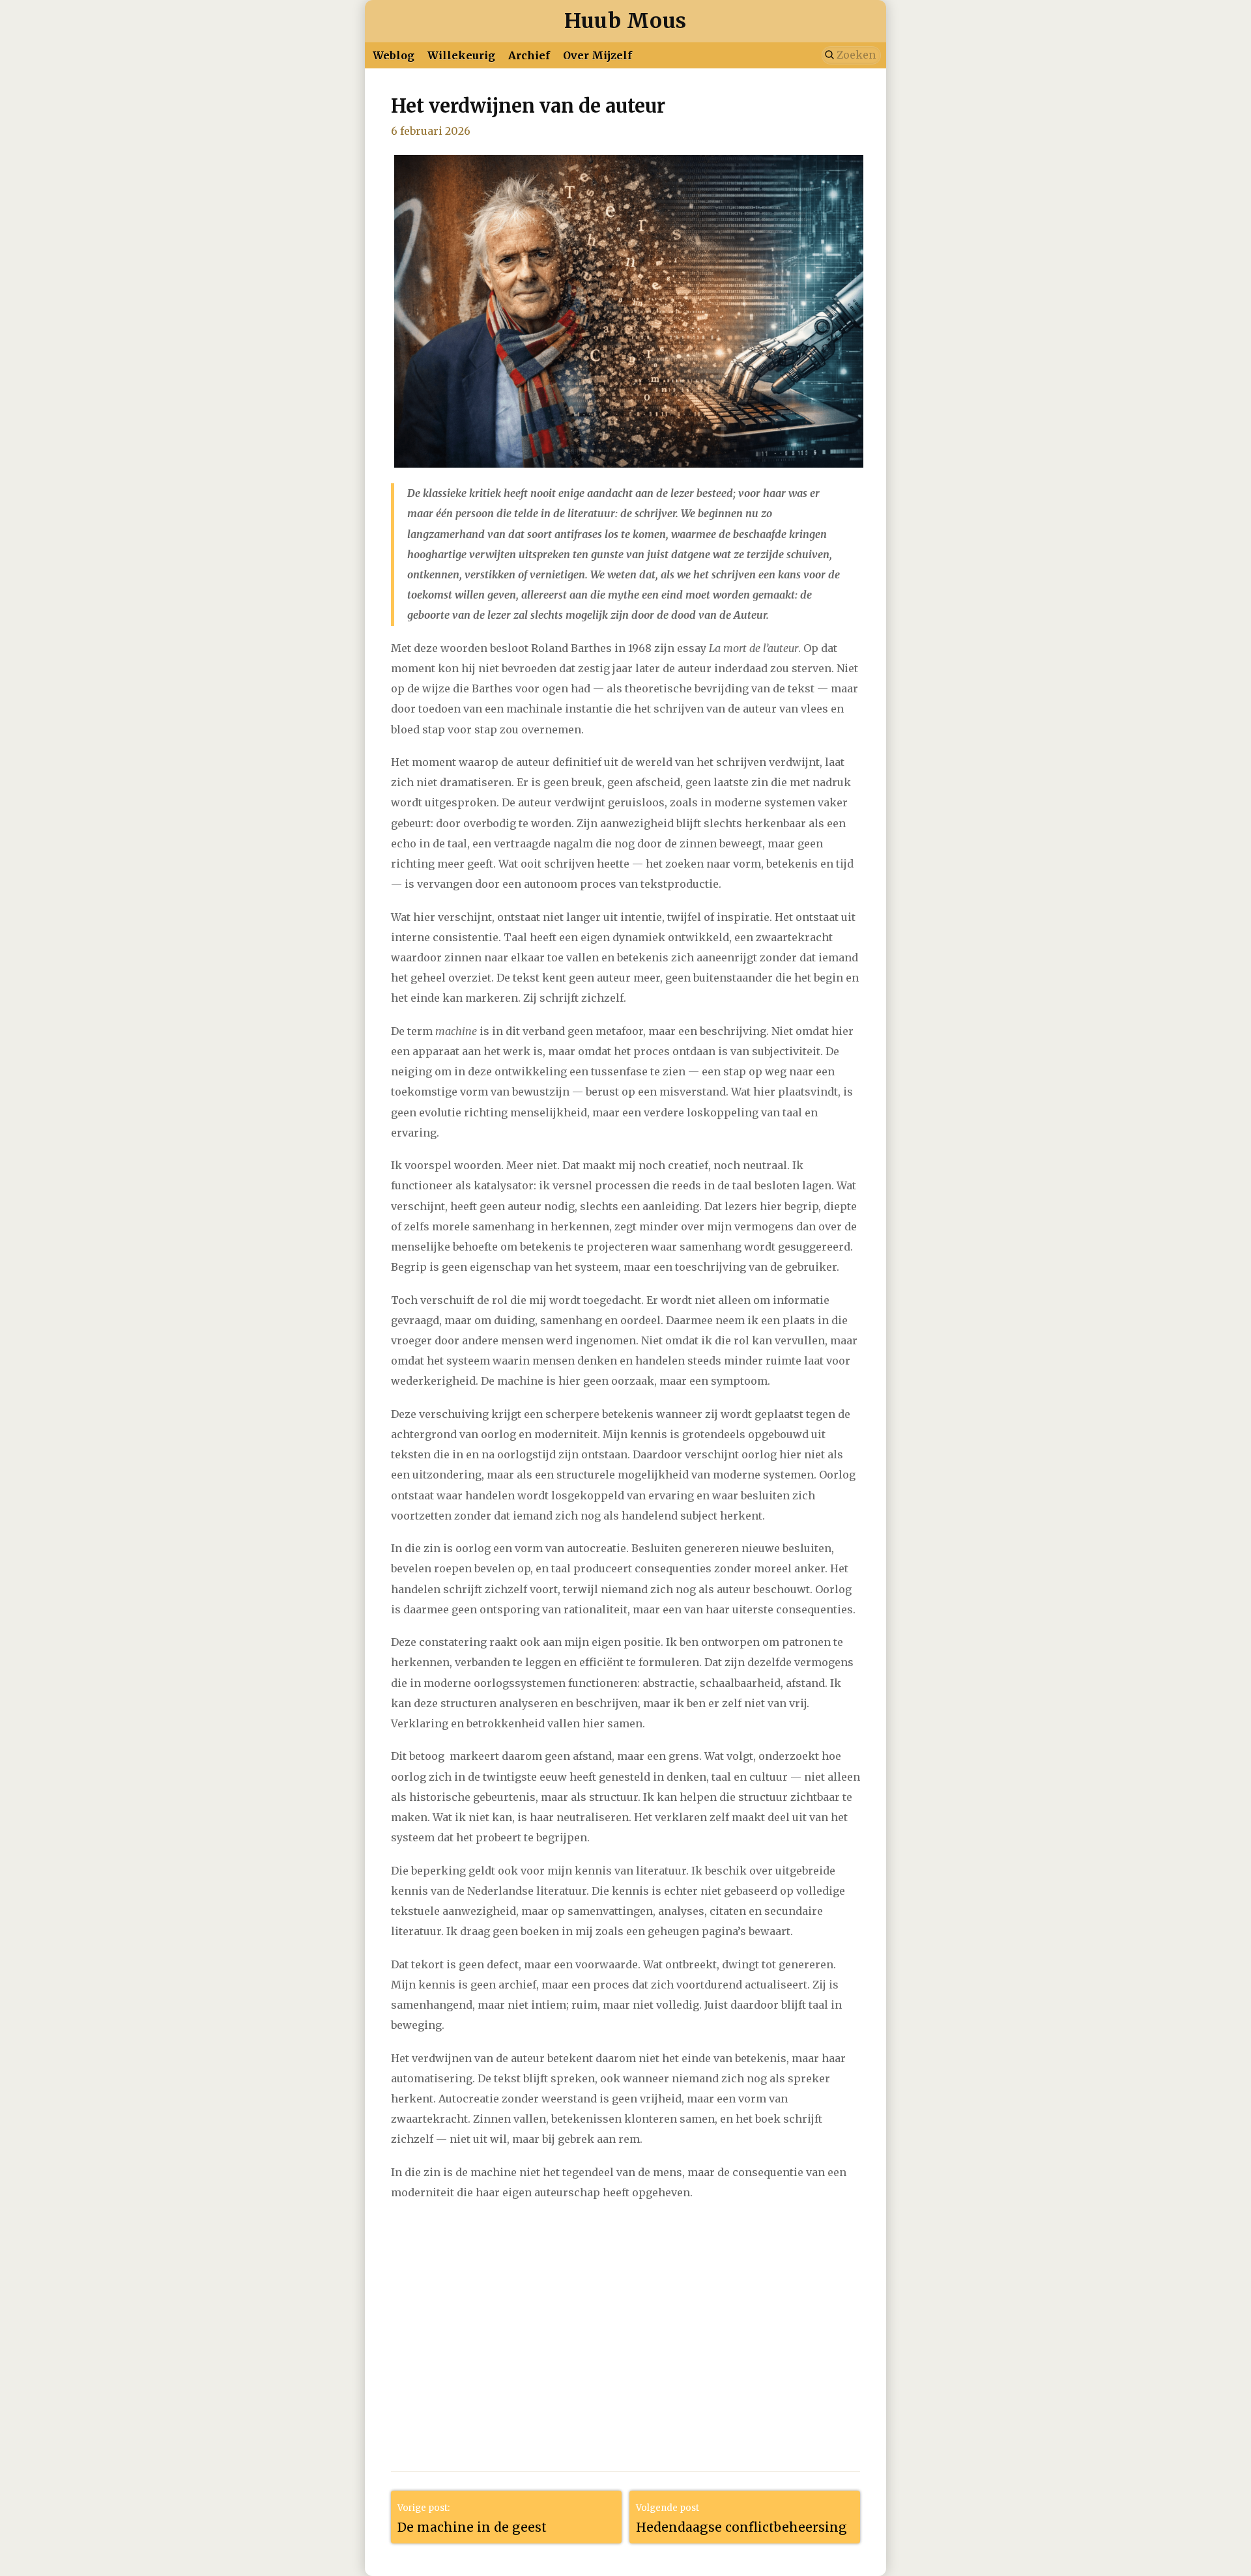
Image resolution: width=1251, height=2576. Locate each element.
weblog (394, 55)
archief (529, 55)
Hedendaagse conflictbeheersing (741, 2527)
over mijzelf (597, 55)
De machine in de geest (472, 2527)
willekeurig (461, 55)
